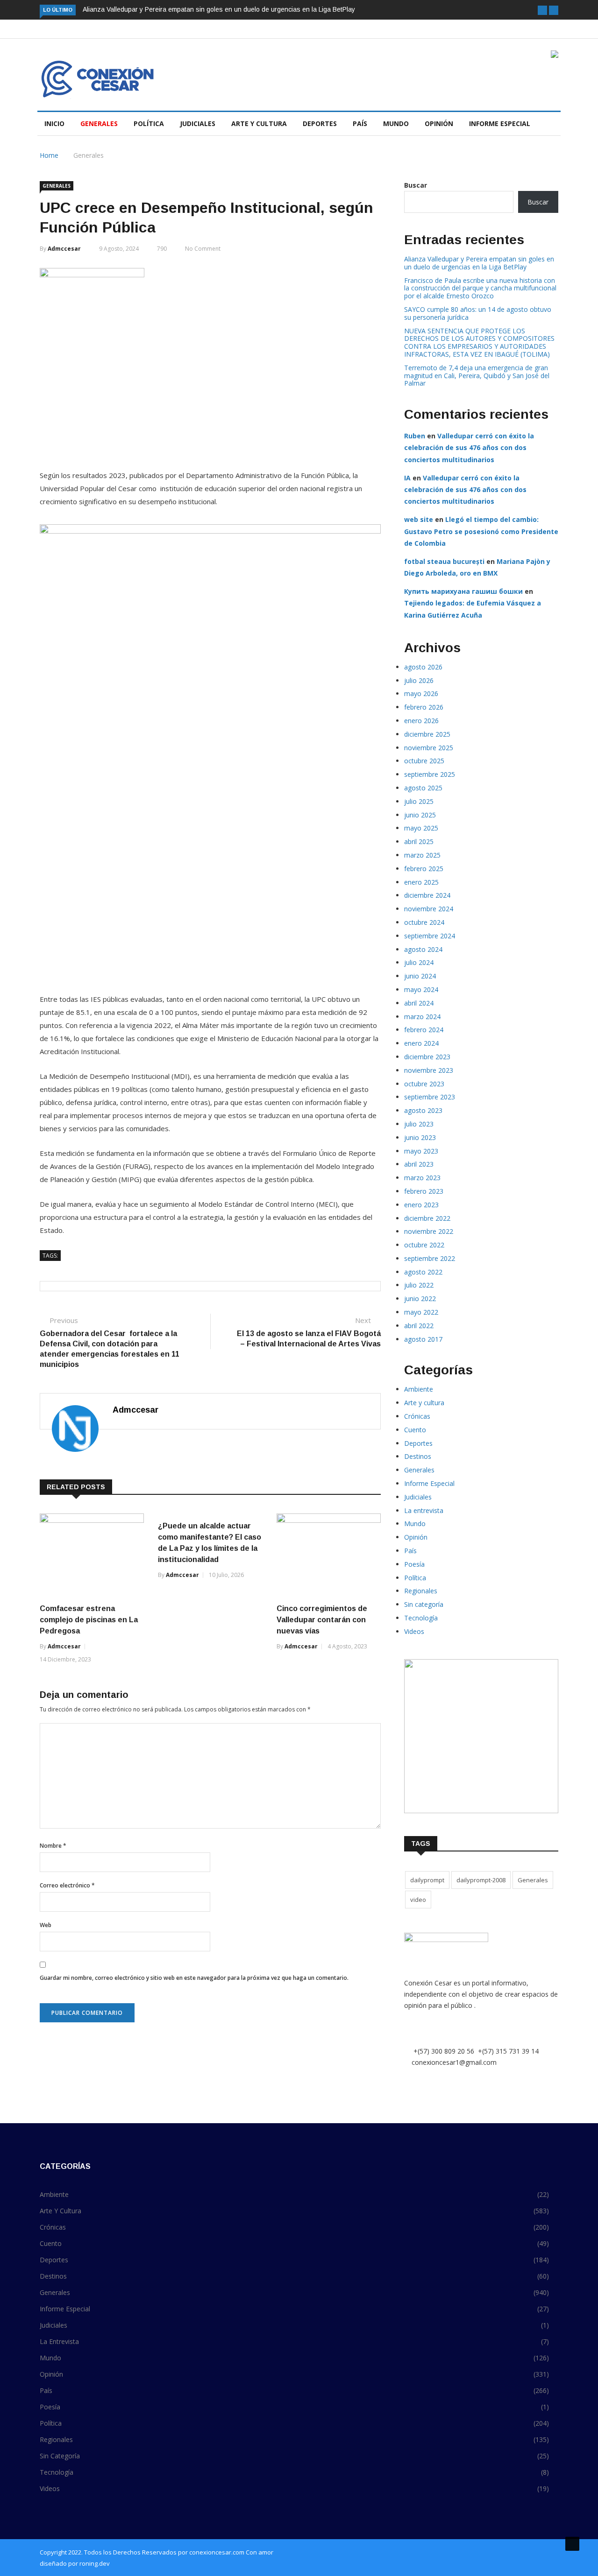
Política (149, 123)
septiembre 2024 (430, 936)
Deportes (320, 123)
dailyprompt (427, 1880)
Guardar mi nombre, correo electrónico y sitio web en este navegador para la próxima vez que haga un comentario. (194, 1978)
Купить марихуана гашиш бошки (463, 591)
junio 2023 (420, 1137)
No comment (203, 249)
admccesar (64, 249)
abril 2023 (419, 1164)
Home (49, 155)
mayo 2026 (421, 693)
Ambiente (419, 1389)
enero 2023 (421, 1205)
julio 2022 (419, 1285)
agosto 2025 (423, 788)
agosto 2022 (423, 1272)
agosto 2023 (423, 1110)
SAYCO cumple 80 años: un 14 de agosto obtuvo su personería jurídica (478, 313)
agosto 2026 (423, 667)
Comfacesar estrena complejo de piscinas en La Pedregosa (89, 1620)
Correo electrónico (67, 1885)
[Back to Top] (572, 2544)
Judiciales (198, 123)
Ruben (415, 436)
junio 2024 (420, 976)
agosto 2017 (423, 1339)
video (418, 1900)
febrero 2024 (424, 1030)
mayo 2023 (421, 1151)
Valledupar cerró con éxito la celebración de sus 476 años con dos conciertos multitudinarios (469, 447)
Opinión (439, 123)
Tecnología (421, 1618)
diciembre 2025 (427, 734)
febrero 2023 (424, 1191)
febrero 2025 (424, 869)
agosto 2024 (423, 949)
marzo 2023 (422, 1178)
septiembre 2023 (430, 1097)
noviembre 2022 (429, 1231)
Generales (99, 123)
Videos (414, 1631)
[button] (542, 10)
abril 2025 (419, 841)
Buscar (416, 185)
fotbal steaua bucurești (444, 561)
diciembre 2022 (427, 1218)
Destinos (418, 1456)
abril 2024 (419, 1003)
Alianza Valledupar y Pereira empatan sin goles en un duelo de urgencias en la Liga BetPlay (219, 9)
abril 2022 (419, 1326)
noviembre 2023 (429, 1070)
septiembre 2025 (430, 774)
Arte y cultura (259, 123)
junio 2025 (420, 815)
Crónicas (417, 1416)
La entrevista (424, 1510)
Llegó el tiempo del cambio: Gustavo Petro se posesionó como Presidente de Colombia (481, 531)
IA (407, 478)
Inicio (54, 123)
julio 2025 (419, 801)
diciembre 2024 (427, 895)
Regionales (421, 1591)
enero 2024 (421, 1043)
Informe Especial (500, 123)
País (360, 123)
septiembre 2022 (430, 1258)
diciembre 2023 (427, 1057)
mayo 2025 (421, 828)
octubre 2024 (424, 922)
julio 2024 (419, 962)
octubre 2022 (424, 1245)
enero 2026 (421, 721)
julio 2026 (419, 680)
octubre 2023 (424, 1084)
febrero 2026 (424, 707)
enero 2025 (421, 882)
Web (46, 1925)
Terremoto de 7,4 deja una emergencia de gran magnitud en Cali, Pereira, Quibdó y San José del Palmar (477, 376)
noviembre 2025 (429, 748)
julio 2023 (419, 1124)
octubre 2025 (424, 761)
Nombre (53, 1846)
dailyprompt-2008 (481, 1880)
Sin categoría (424, 1604)
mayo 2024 (421, 989)
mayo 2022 (421, 1312)
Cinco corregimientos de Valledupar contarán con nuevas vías (322, 1620)
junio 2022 (420, 1299)
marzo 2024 (422, 1017)
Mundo (396, 123)
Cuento (415, 1430)
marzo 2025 (422, 855)
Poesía (414, 1564)
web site (419, 519)
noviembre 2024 (429, 909)
